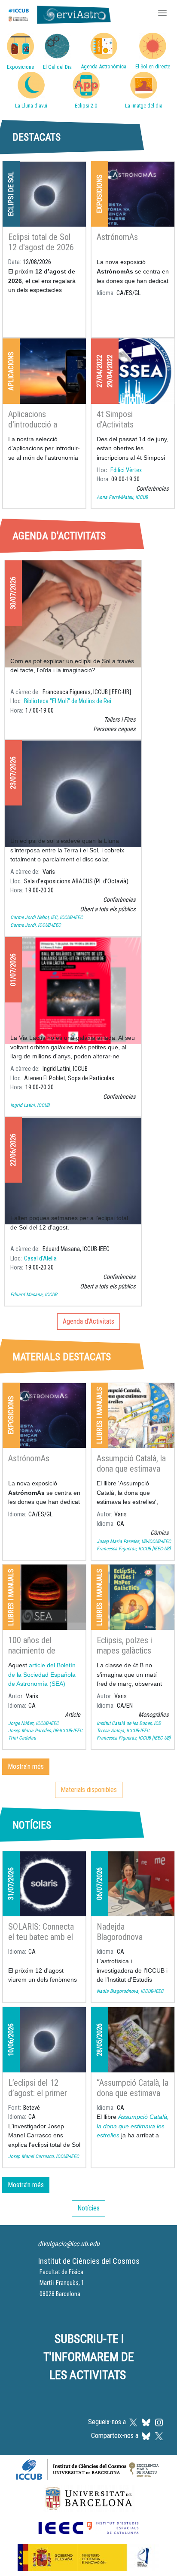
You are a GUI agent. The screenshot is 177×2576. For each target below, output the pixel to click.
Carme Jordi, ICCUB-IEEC (36, 925)
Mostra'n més (26, 1766)
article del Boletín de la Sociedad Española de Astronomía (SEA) (42, 1674)
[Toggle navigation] (162, 14)
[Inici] (58, 14)
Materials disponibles (89, 1790)
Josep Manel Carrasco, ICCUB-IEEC (44, 2156)
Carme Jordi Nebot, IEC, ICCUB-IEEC (47, 917)
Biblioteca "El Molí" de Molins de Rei (68, 701)
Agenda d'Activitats (88, 1321)
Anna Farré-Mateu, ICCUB (122, 497)
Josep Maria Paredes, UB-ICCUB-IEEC (134, 1541)
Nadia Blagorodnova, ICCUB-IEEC (130, 1991)
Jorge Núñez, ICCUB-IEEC (34, 1723)
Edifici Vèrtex (126, 470)
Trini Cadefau (22, 1738)
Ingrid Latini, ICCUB (30, 1105)
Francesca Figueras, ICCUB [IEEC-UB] (134, 1549)
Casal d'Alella (40, 1259)
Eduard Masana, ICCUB (34, 1294)
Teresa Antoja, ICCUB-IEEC (123, 1731)
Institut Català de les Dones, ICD (129, 1723)
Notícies (88, 2208)
